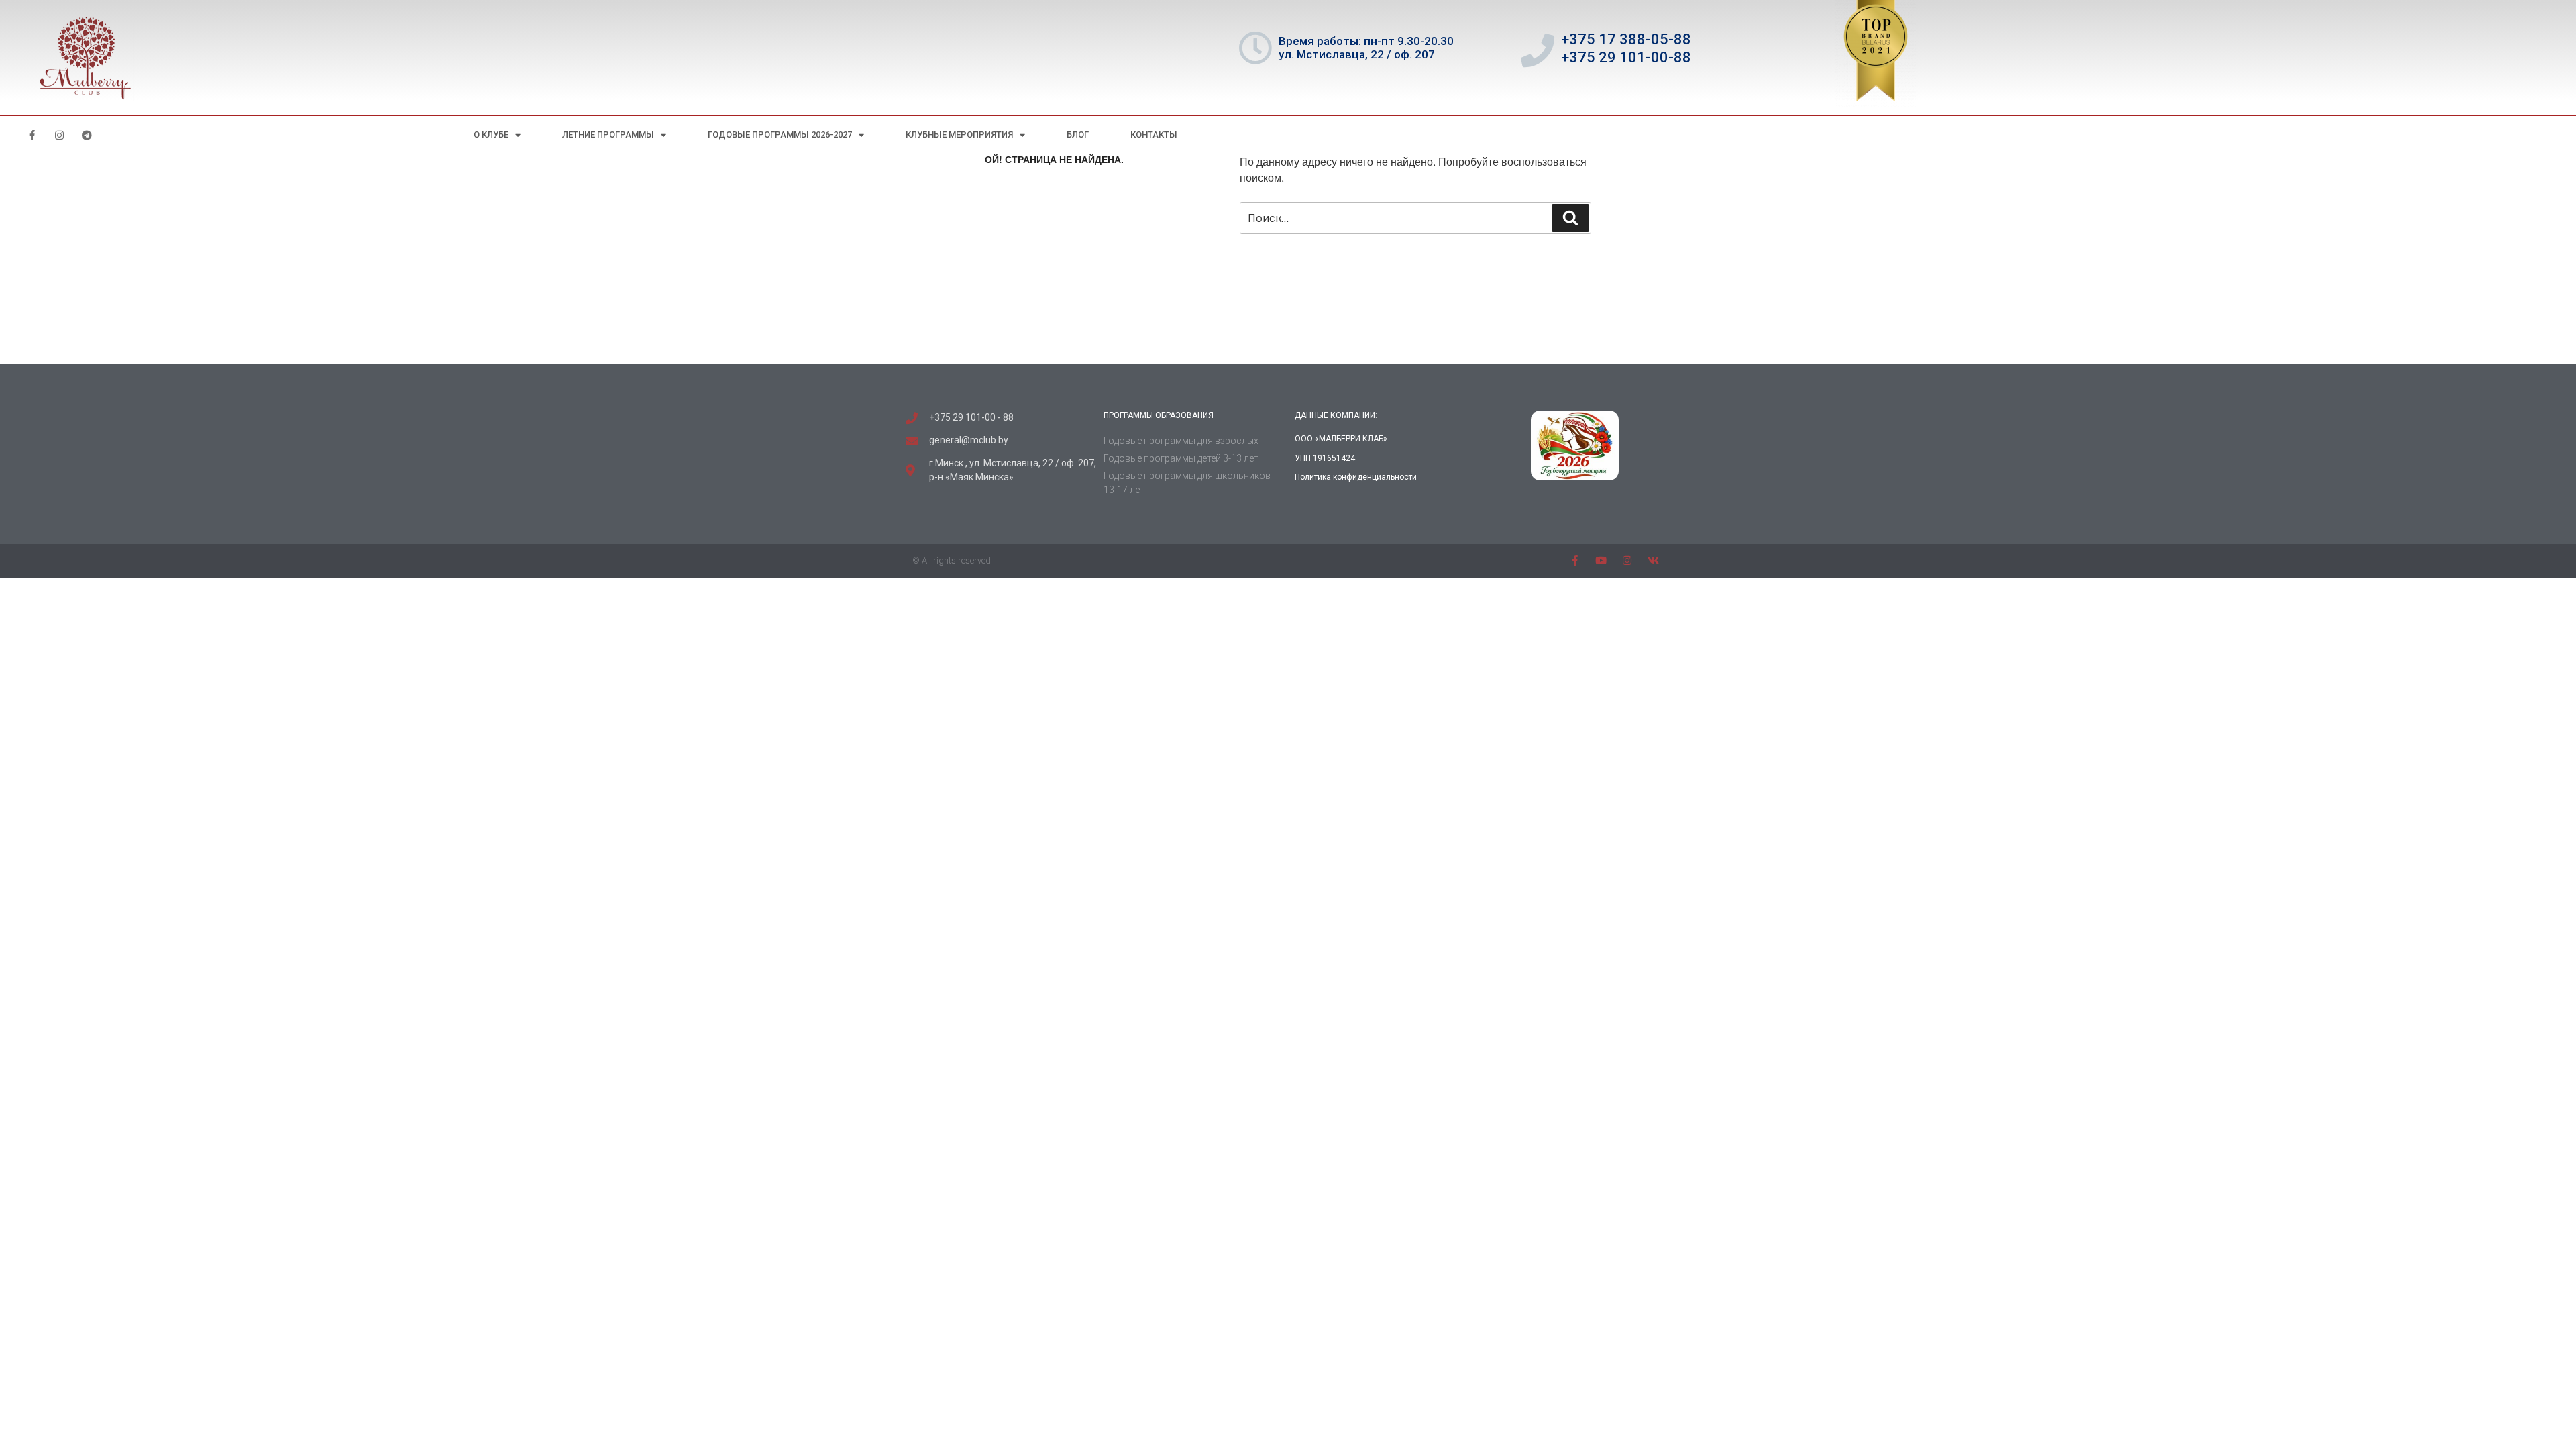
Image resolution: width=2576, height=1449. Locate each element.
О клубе (491, 135)
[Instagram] (59, 135)
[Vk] (1653, 560)
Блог (1078, 135)
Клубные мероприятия (959, 135)
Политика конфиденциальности (1356, 477)
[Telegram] (87, 135)
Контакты (1154, 135)
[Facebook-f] (32, 135)
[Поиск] (1570, 218)
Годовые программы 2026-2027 (780, 135)
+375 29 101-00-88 (1626, 57)
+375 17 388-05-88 (1626, 39)
